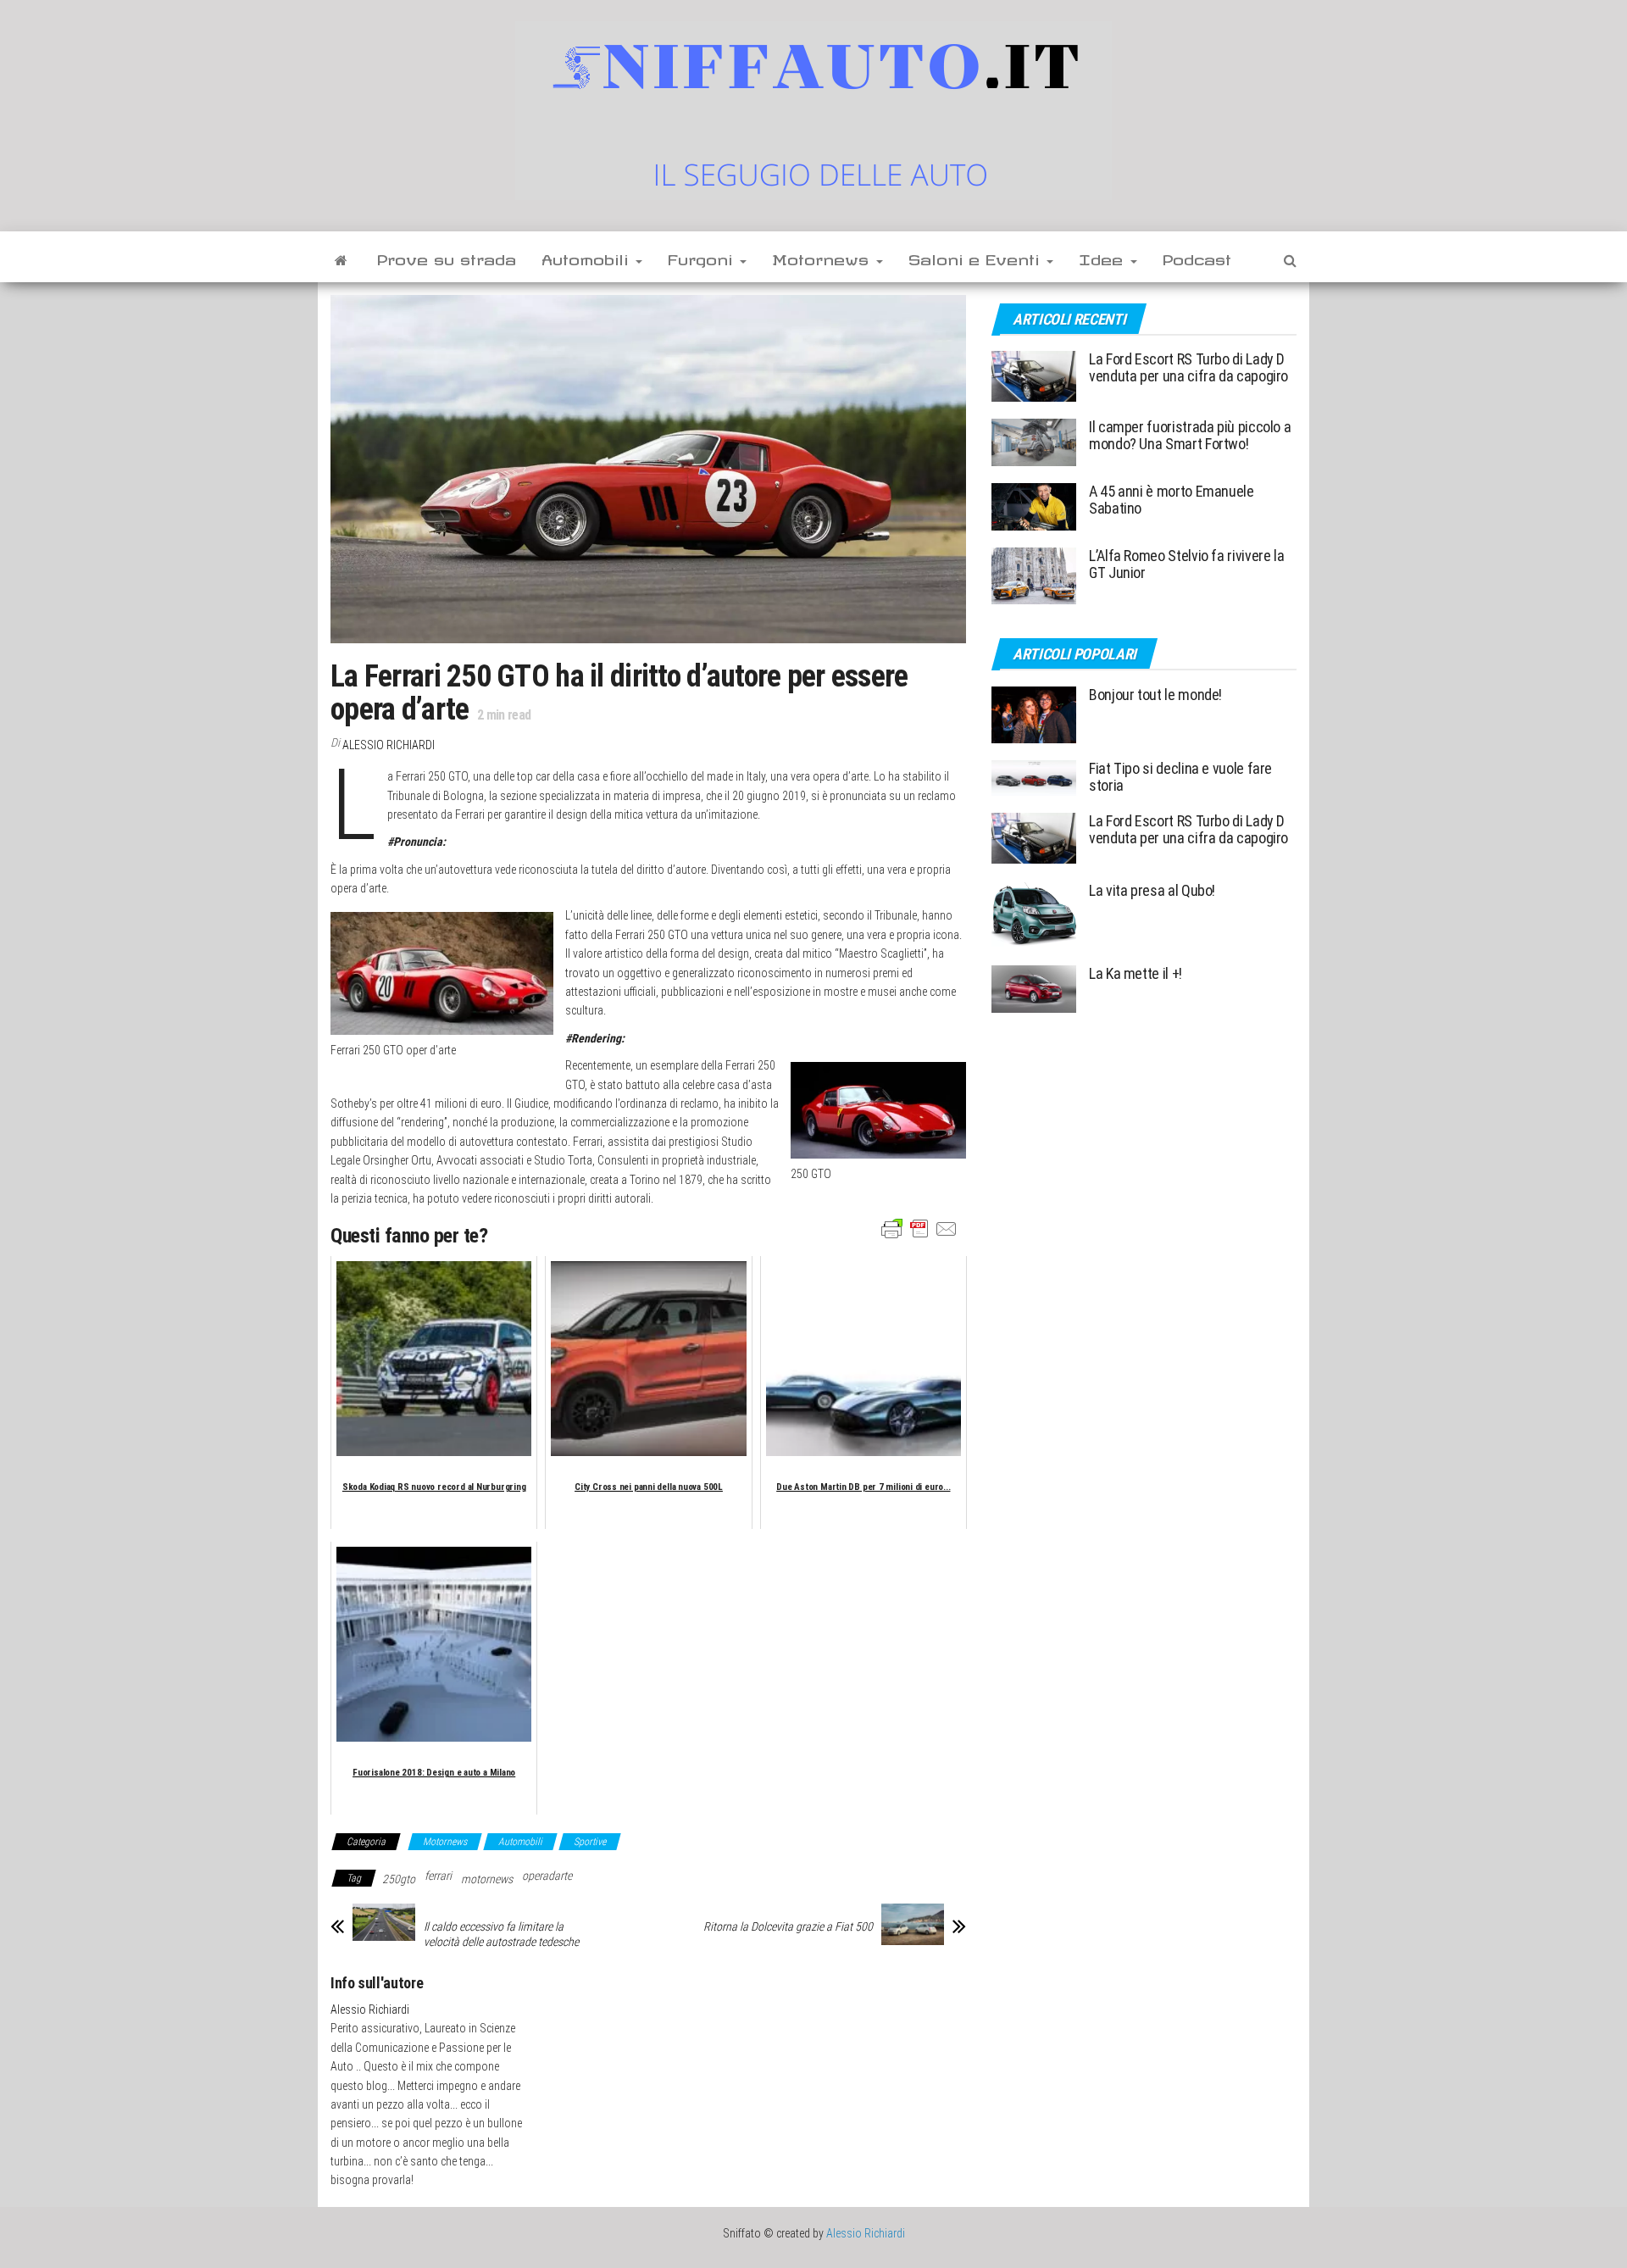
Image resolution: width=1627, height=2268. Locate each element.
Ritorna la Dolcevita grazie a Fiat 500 (788, 1926)
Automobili (588, 257)
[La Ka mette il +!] (1034, 988)
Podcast (1197, 257)
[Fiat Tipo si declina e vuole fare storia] (1034, 777)
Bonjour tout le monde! (1155, 695)
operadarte (547, 1876)
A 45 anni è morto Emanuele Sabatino (1172, 500)
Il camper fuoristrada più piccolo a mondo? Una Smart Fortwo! (1190, 435)
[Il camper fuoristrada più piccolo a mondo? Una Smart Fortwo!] (1034, 441)
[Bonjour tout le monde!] (1034, 714)
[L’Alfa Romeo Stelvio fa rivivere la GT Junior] (1034, 575)
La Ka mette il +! (1136, 973)
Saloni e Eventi (977, 257)
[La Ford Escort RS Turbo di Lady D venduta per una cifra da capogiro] (1034, 375)
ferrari (438, 1876)
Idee (1104, 257)
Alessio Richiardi (389, 745)
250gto (399, 1879)
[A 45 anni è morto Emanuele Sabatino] (1034, 506)
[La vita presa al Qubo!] (1034, 913)
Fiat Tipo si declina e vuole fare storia (1180, 777)
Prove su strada (447, 257)
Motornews (823, 257)
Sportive (590, 1842)
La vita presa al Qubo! (1152, 890)
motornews (487, 1879)
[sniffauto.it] (341, 257)
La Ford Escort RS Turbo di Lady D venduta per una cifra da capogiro (1188, 367)
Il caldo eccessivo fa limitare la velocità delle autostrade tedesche (501, 1934)
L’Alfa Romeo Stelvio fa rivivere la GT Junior (1186, 564)
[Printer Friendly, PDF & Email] (919, 1228)
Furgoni (703, 257)
